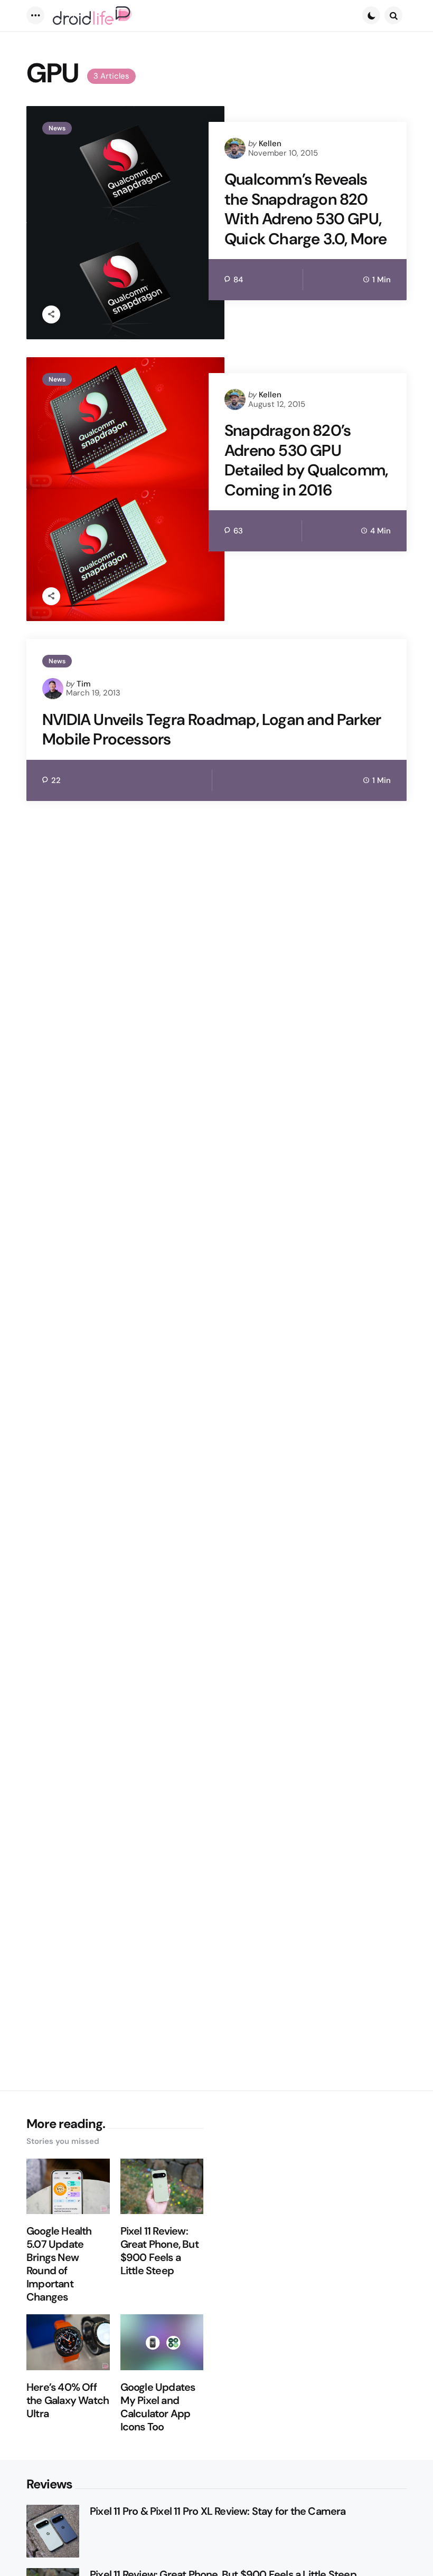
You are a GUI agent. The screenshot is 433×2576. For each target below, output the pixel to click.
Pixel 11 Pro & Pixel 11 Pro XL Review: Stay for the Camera (218, 2511)
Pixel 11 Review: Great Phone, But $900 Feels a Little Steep (159, 2251)
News (57, 128)
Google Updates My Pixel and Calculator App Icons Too (158, 2407)
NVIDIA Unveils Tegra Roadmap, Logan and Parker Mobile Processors (211, 729)
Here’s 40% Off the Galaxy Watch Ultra (68, 2401)
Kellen (270, 144)
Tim (84, 684)
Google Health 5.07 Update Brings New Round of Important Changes (59, 2264)
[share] (51, 314)
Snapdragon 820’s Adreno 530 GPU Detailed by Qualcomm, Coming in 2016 (306, 460)
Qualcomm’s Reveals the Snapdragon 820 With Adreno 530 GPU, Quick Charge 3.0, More (305, 209)
